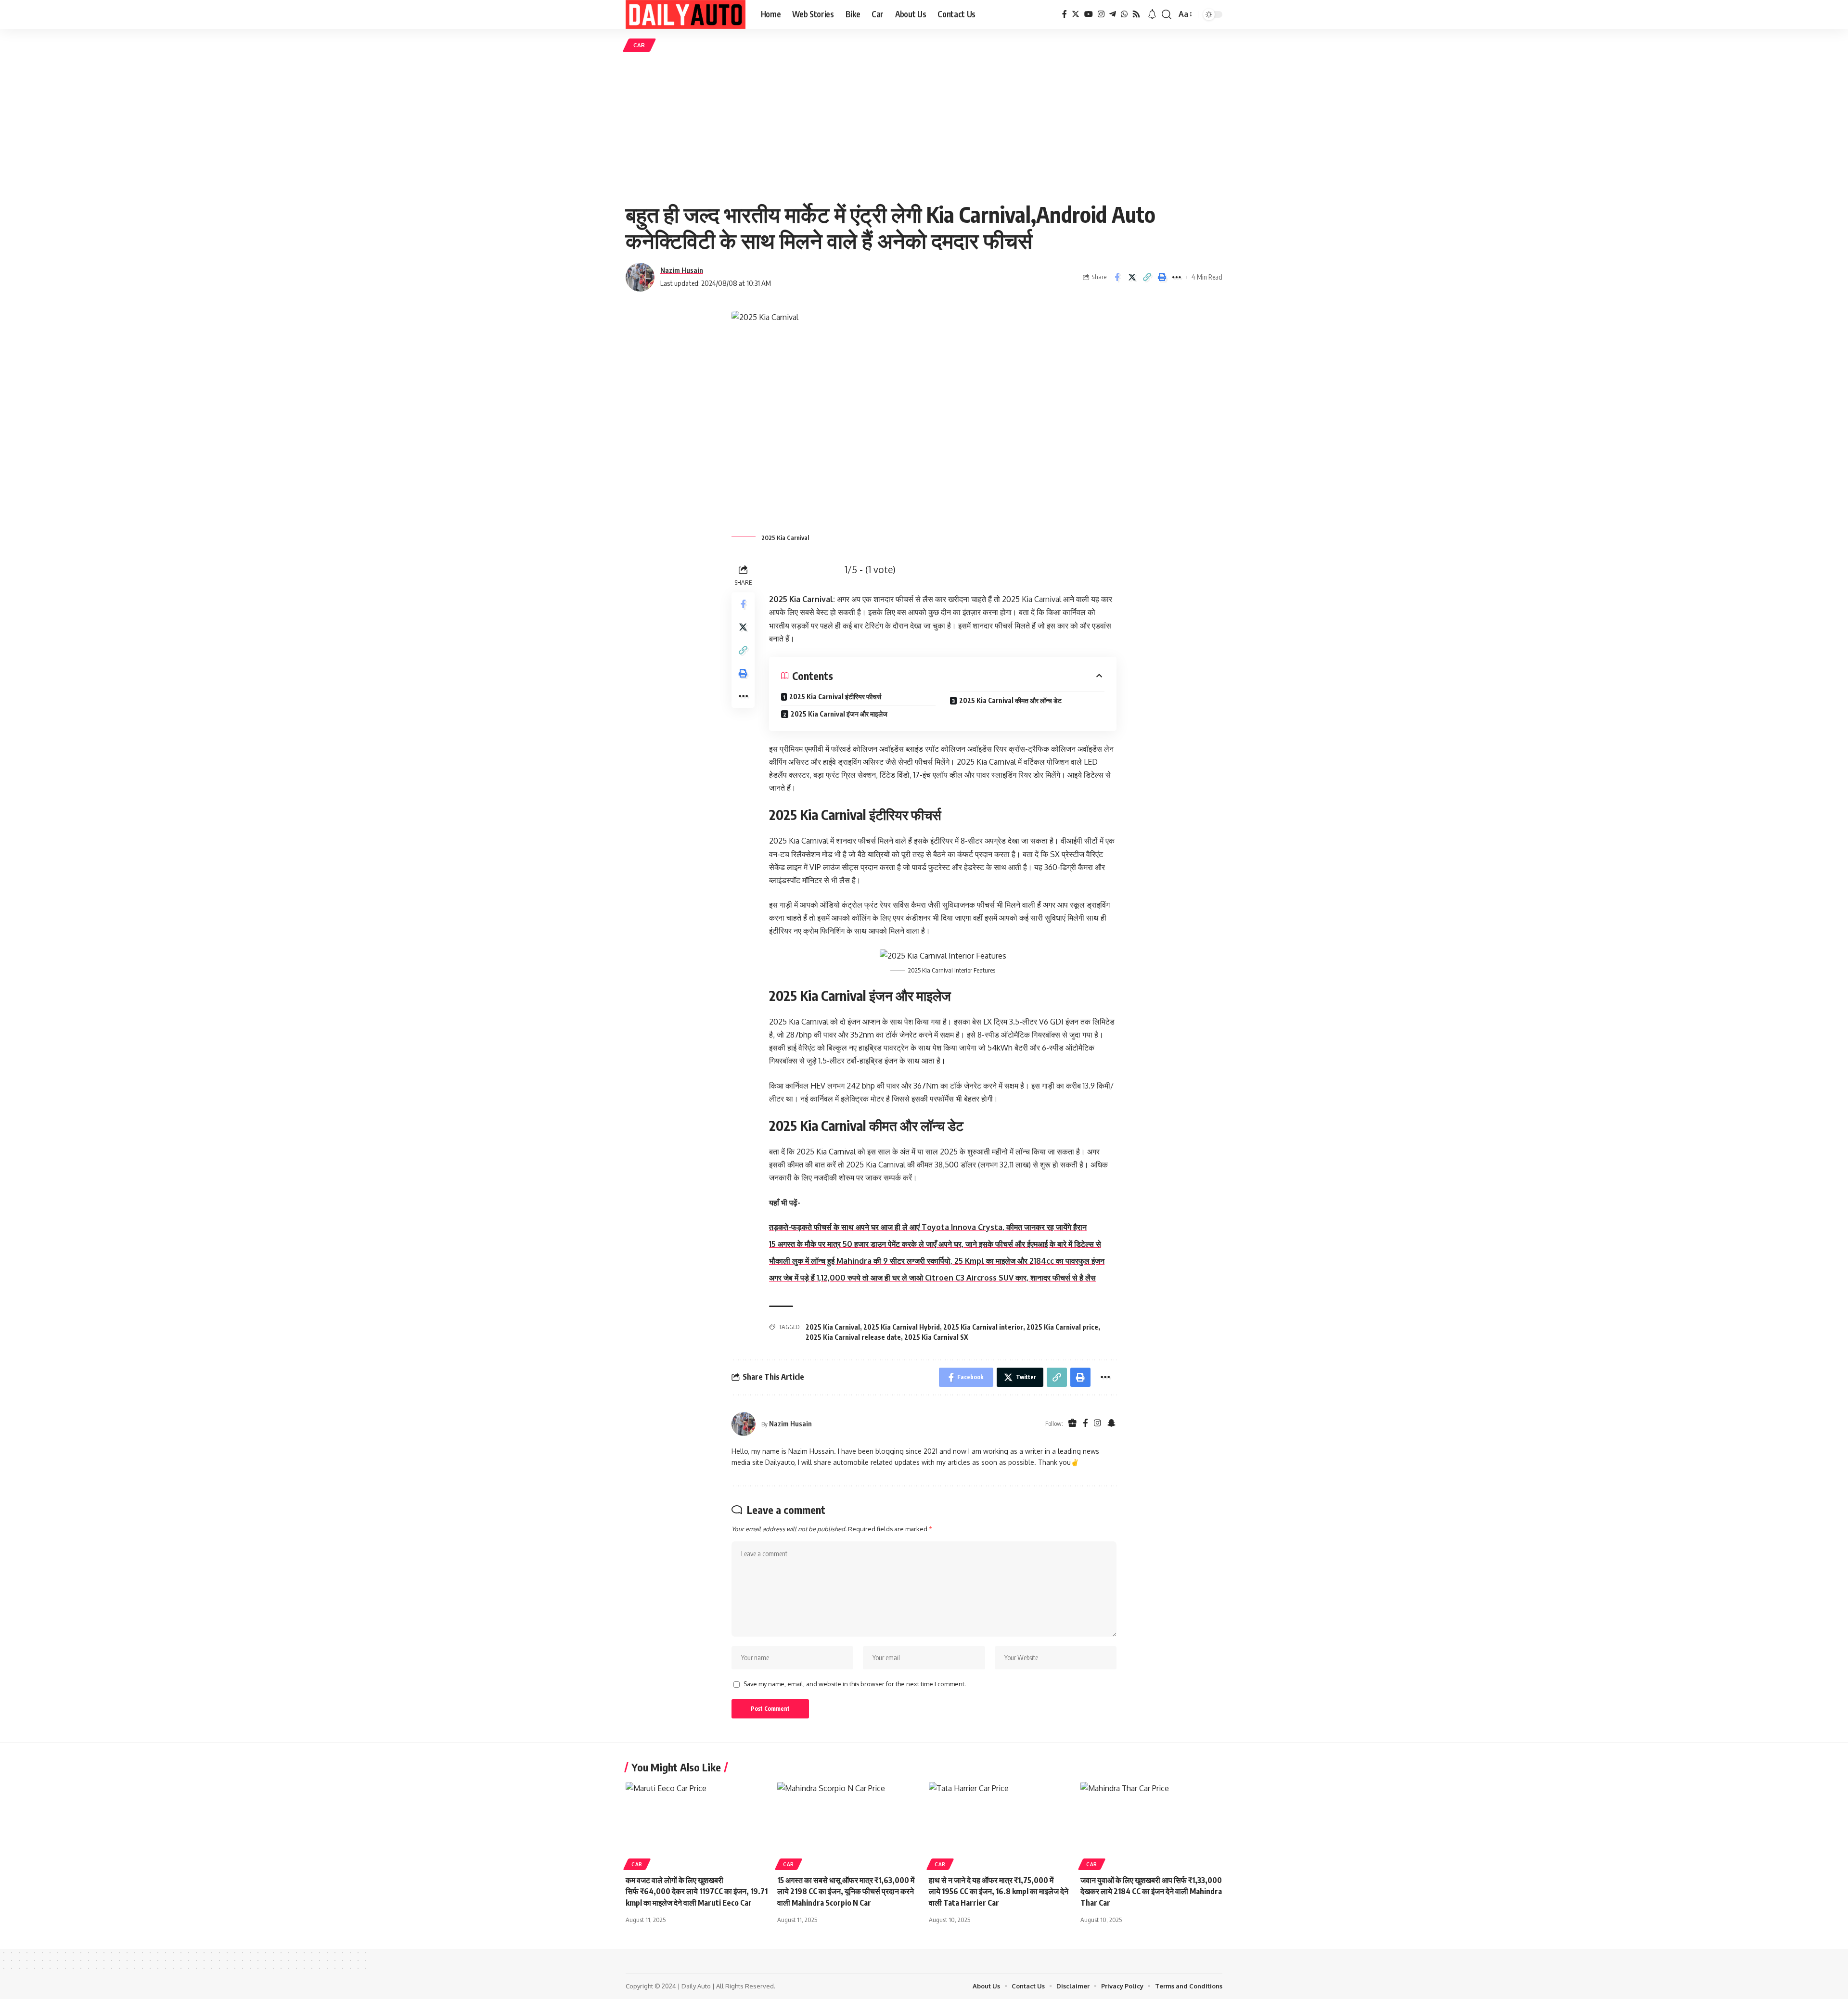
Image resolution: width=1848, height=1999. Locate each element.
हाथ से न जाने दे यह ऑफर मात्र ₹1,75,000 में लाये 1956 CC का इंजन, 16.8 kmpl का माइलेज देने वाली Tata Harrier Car (999, 1891)
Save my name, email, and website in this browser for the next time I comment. (855, 1684)
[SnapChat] (1111, 1424)
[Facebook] (1065, 14)
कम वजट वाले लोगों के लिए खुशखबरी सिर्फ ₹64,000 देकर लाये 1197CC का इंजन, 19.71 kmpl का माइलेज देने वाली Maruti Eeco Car (697, 1891)
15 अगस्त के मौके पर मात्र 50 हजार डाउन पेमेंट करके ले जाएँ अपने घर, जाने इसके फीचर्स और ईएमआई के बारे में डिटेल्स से (935, 1244)
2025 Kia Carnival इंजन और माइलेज (839, 714)
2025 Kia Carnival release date (853, 1337)
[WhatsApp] (1124, 14)
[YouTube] (1089, 14)
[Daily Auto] (686, 14)
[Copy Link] (1147, 277)
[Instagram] (1101, 14)
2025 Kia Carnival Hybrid (902, 1327)
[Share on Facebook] (1117, 277)
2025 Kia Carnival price (1062, 1327)
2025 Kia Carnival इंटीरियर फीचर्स (835, 697)
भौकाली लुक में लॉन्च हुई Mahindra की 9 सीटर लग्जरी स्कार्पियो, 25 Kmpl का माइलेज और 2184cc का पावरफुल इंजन (937, 1261)
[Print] (1162, 277)
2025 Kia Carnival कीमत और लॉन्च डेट (1010, 700)
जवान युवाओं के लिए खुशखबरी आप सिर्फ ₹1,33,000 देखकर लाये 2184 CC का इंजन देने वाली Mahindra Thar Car (1151, 1891)
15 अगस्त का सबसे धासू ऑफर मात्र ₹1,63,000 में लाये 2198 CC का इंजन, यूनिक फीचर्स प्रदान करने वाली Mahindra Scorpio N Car (846, 1891)
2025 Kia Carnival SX (936, 1337)
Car (639, 45)
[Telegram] (1113, 14)
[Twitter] (1076, 14)
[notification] (1152, 14)
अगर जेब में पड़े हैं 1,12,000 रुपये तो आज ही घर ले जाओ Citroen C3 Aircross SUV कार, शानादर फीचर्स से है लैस (932, 1278)
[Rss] (1136, 14)
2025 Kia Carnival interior (983, 1327)
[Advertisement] (924, 127)
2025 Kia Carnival (833, 1327)
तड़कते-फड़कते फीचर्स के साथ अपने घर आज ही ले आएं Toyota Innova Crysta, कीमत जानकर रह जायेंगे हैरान (928, 1227)
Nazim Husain (682, 270)
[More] (1177, 277)
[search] (1167, 14)
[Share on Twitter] (1132, 277)
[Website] (1072, 1424)
